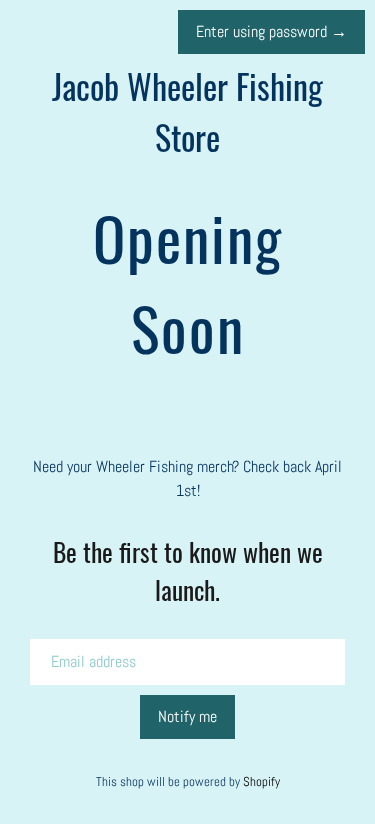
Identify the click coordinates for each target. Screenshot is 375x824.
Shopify (261, 781)
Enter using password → (271, 31)
